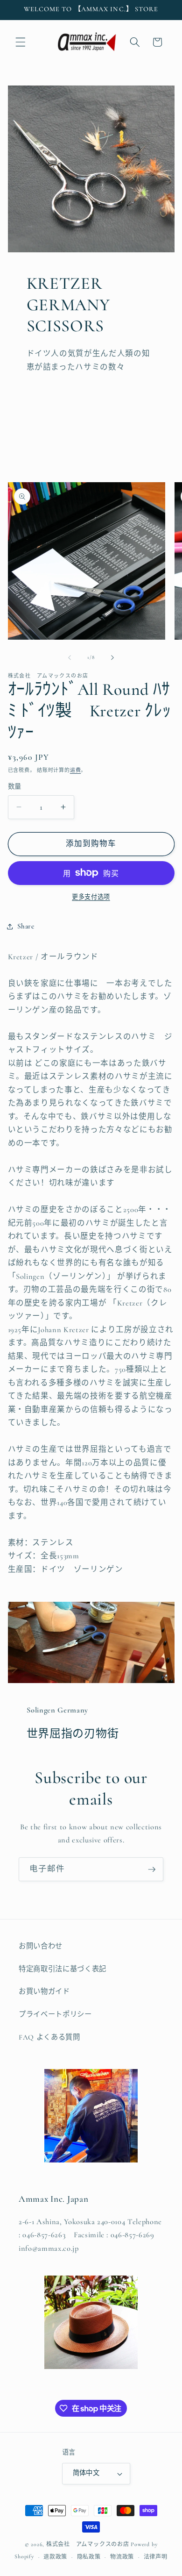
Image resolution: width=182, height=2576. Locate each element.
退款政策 (55, 2557)
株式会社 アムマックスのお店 (88, 2544)
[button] (21, 42)
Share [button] (26, 926)
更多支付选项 (91, 897)
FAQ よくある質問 (49, 2037)
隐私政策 (89, 2557)
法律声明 (156, 2557)
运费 (76, 770)
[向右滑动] (112, 657)
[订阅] (152, 1870)
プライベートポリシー (55, 2014)
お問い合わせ (41, 1946)
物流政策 (122, 2557)
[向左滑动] (70, 657)
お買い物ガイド (44, 1991)
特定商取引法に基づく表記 (63, 1969)
